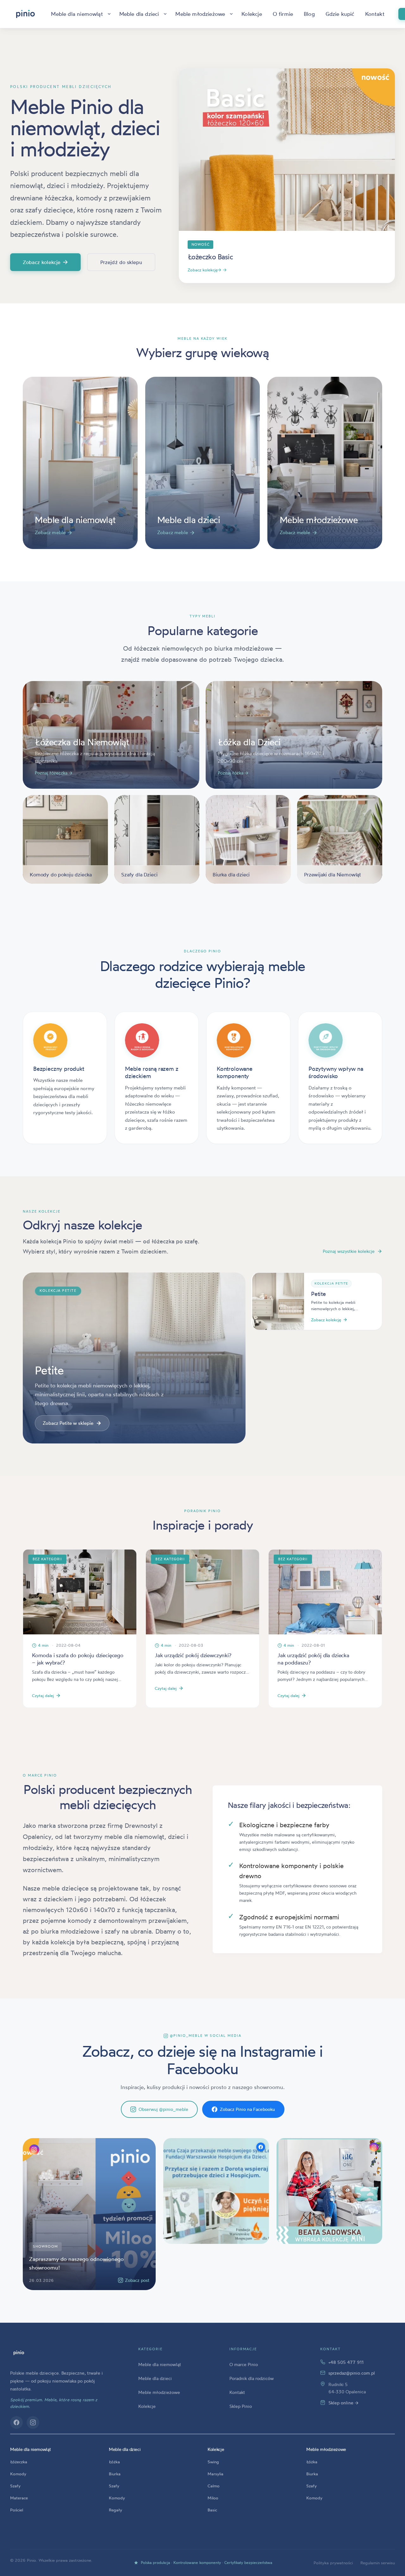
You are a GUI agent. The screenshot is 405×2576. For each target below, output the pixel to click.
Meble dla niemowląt (77, 14)
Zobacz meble (53, 533)
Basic (212, 2510)
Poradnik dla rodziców (252, 2378)
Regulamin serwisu (378, 2563)
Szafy (15, 2486)
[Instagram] (33, 2422)
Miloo (213, 2498)
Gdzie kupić (340, 14)
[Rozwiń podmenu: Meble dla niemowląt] (109, 14)
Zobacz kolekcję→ (207, 270)
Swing (213, 2462)
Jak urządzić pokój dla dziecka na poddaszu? (313, 1659)
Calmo (214, 2486)
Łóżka (114, 2462)
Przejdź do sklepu (121, 262)
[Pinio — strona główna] (19, 2353)
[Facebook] (16, 2422)
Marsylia (215, 2474)
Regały (115, 2510)
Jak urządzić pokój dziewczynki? (193, 1655)
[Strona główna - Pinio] (25, 14)
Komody (18, 2474)
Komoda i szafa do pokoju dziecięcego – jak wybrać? (78, 1659)
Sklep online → (343, 2403)
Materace (19, 2498)
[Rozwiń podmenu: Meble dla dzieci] (165, 14)
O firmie (283, 14)
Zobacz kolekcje (45, 262)
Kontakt (375, 14)
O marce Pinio (244, 2364)
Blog (309, 14)
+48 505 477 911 (346, 2362)
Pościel (17, 2510)
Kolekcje (252, 14)
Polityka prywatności (333, 2563)
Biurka (115, 2474)
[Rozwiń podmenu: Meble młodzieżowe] (231, 14)
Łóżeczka (19, 2462)
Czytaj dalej (43, 1695)
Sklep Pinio (241, 2406)
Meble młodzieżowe (200, 14)
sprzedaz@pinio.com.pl (352, 2373)
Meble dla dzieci (139, 14)
